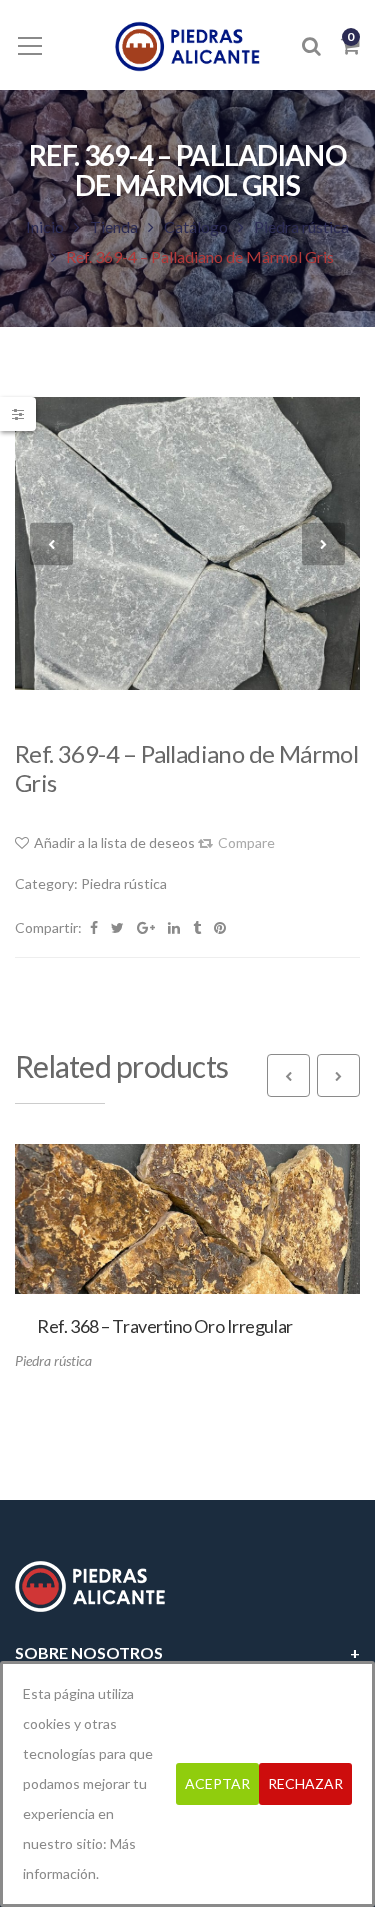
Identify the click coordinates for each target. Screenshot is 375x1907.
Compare (246, 843)
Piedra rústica (301, 226)
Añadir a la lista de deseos (114, 842)
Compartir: (48, 927)
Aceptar (217, 1783)
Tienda (114, 226)
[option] (187, 543)
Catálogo (196, 226)
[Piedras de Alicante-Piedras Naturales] (187, 44)
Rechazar (305, 1783)
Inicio (45, 226)
